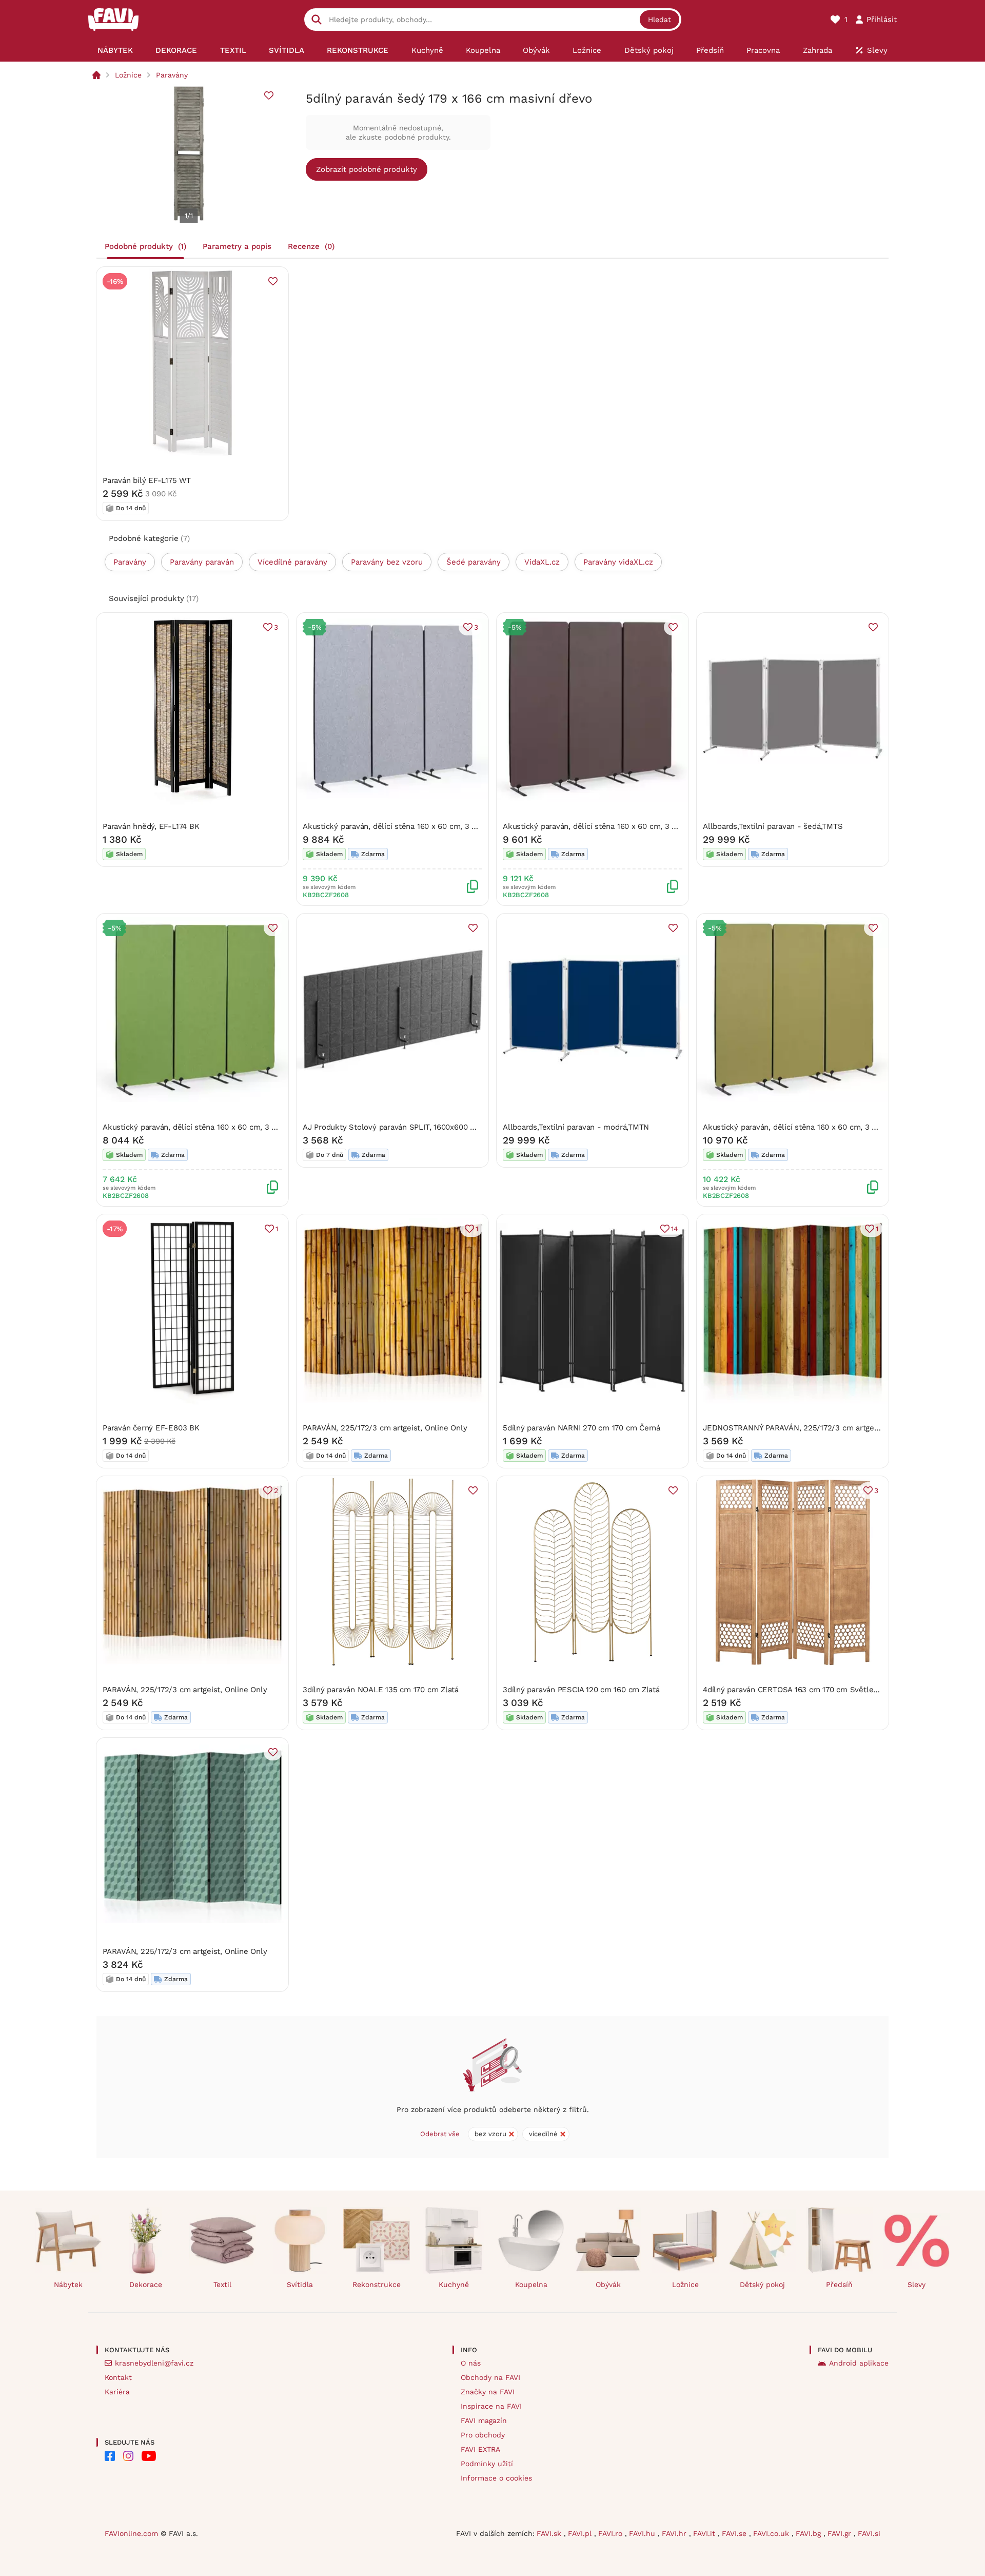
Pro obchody (483, 2435)
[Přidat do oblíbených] (269, 95)
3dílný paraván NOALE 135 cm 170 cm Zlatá (381, 1690)
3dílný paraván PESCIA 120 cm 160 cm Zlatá (581, 1690)
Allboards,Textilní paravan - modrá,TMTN (576, 1127)
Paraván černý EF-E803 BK (151, 1428)
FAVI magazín (484, 2420)
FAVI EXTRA (480, 2449)
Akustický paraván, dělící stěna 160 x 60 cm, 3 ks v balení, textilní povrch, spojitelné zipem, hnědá (680, 826)
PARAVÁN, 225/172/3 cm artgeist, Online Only (385, 1428)
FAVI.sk (550, 2533)
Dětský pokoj (762, 2284)
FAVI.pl (581, 2533)
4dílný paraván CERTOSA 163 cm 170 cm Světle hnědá (800, 1690)
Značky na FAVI (488, 2392)
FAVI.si (869, 2533)
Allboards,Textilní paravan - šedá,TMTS (773, 826)
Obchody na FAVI (490, 2377)
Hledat (659, 20)
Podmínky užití (487, 2464)
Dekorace (146, 2284)
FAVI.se (735, 2533)
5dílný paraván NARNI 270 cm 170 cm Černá (582, 1428)
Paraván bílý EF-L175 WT (147, 480)
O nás (471, 2363)
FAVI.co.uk (772, 2533)
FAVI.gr (841, 2533)
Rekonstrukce (377, 2284)
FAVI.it (705, 2533)
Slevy (917, 2284)
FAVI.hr (675, 2533)
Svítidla (300, 2284)
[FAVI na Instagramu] (128, 2456)
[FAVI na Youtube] (149, 2456)
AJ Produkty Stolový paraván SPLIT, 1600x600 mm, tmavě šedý (417, 1127)
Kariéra (117, 2392)
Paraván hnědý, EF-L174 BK (151, 826)
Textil (222, 2284)
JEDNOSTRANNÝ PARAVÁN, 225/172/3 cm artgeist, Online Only (816, 1428)
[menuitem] (115, 50)
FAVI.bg (810, 2533)
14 (675, 1229)
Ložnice (128, 75)
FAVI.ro (612, 2533)
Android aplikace (859, 2363)
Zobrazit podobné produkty (367, 169)
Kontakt (118, 2377)
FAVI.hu (643, 2533)
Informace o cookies (496, 2478)
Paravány (172, 75)
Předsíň (839, 2284)
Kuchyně (454, 2284)
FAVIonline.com (131, 2533)
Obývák (608, 2284)
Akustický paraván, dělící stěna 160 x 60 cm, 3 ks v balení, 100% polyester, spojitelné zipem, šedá (479, 826)
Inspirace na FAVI (491, 2406)
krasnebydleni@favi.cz (154, 2363)
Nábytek (68, 2284)
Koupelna (531, 2284)
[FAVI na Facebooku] (110, 2456)
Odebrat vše (440, 2134)
